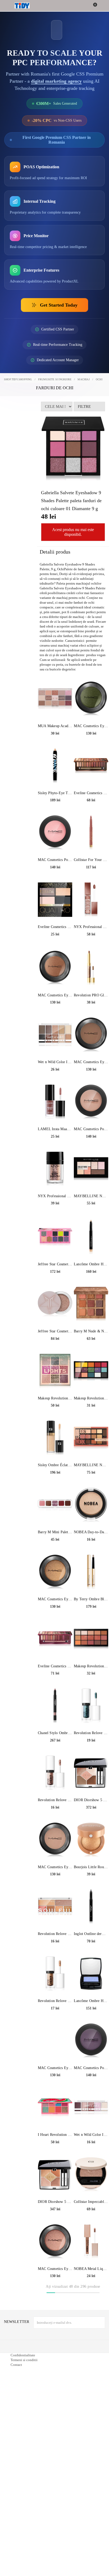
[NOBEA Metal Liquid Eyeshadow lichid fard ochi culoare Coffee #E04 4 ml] (91, 2242)
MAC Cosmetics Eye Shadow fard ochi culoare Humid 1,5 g (91, 726)
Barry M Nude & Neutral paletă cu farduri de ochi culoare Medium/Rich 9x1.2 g (91, 1331)
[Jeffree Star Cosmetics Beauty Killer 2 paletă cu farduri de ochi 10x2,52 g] (55, 1237)
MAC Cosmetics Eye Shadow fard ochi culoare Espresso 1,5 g (91, 1062)
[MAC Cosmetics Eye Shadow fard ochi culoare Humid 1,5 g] (91, 699)
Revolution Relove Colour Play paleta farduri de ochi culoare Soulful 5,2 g (55, 1934)
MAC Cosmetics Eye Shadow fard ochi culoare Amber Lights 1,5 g (55, 1599)
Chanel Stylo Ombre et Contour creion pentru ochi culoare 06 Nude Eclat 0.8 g (55, 1733)
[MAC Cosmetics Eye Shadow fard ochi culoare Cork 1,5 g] (55, 2041)
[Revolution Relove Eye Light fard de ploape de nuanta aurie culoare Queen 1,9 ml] (55, 1773)
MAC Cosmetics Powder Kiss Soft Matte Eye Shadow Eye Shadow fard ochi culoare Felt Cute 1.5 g (55, 860)
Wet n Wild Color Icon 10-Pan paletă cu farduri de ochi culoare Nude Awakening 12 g (55, 1062)
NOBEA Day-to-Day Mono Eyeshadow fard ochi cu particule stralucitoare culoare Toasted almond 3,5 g (91, 1532)
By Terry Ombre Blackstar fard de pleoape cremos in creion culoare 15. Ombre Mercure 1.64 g (91, 1599)
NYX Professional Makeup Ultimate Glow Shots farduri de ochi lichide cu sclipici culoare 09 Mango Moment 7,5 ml (91, 927)
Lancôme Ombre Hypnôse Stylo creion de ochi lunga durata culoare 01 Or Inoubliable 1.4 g (91, 1264)
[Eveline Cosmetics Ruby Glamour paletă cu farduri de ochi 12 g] (55, 1639)
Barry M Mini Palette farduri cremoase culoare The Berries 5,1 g (55, 1532)
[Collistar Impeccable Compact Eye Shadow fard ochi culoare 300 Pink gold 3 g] (91, 2175)
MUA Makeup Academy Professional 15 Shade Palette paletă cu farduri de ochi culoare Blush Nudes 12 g (55, 726)
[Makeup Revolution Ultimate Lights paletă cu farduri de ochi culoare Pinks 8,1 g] (55, 1371)
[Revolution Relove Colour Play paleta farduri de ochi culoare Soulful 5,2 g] (55, 1907)
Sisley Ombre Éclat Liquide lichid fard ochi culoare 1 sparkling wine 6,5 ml (55, 1465)
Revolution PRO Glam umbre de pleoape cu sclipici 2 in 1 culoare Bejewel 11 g (91, 995)
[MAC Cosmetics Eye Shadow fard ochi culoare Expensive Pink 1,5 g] (55, 2242)
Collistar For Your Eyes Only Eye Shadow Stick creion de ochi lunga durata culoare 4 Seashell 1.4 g (91, 860)
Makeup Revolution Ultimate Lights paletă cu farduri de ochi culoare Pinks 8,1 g (55, 1398)
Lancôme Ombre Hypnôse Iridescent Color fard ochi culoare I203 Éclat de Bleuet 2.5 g (91, 2001)
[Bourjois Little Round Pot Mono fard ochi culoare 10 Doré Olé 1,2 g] (91, 1840)
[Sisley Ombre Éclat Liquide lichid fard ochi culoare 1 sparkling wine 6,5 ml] (55, 1438)
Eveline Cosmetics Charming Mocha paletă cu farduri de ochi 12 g (91, 793)
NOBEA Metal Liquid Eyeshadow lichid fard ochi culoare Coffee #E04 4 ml (91, 2269)
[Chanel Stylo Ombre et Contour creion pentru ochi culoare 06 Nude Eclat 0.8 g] (55, 1706)
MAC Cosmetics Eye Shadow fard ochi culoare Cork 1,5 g (55, 2068)
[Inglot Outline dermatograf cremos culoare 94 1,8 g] (91, 1907)
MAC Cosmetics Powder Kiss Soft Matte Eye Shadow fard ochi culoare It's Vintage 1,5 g (91, 2068)
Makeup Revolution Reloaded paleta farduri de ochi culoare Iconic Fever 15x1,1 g (91, 1666)
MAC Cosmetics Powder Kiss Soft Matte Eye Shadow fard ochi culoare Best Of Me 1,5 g (91, 1129)
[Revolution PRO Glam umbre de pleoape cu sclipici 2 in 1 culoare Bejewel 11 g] (91, 968)
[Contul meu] (101, 6)
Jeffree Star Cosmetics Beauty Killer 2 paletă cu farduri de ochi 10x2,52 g (55, 1264)
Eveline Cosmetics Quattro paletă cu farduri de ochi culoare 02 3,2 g (55, 927)
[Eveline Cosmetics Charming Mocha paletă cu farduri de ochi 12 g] (91, 766)
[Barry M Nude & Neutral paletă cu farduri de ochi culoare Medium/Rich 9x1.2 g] (91, 1304)
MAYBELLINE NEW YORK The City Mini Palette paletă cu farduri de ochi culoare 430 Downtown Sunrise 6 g (91, 1196)
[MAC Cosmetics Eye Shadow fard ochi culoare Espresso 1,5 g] (91, 1035)
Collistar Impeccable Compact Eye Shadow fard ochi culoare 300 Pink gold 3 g (91, 2202)
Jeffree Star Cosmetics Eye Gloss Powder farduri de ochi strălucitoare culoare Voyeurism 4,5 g (55, 1331)
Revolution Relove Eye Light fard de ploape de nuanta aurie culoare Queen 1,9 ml (55, 1800)
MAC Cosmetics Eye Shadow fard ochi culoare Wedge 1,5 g (55, 1867)
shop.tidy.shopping (18, 379)
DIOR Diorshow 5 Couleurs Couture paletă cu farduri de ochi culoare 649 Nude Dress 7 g (91, 1800)
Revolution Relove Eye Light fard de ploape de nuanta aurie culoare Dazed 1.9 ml (91, 1733)
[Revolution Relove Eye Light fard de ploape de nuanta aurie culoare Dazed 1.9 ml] (91, 1706)
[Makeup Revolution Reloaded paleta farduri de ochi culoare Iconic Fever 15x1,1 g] (91, 1639)
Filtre (84, 406)
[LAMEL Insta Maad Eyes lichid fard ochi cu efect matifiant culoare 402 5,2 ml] (55, 1102)
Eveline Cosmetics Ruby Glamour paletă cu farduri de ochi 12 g (55, 1666)
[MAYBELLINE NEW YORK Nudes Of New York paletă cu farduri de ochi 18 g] (91, 1438)
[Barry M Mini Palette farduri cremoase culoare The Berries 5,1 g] (55, 1505)
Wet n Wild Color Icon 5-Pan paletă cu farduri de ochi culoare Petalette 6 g (91, 2135)
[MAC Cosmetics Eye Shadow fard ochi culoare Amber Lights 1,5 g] (55, 1572)
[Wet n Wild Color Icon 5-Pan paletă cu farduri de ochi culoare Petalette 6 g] (91, 2107)
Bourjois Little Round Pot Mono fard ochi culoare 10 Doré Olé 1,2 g (91, 1867)
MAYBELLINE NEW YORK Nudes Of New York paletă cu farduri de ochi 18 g (91, 1465)
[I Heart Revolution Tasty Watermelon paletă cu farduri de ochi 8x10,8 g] (55, 2107)
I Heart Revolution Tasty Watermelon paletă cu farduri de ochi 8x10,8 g (55, 2135)
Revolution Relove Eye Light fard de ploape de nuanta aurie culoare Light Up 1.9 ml (55, 2001)
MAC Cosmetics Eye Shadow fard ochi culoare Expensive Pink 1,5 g (55, 2269)
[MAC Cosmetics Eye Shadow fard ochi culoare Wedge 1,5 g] (55, 1840)
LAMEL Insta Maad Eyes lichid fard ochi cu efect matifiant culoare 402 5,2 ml (55, 1129)
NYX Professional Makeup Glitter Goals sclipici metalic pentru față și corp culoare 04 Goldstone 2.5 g (55, 1196)
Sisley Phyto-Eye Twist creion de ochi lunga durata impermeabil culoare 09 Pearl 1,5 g (55, 793)
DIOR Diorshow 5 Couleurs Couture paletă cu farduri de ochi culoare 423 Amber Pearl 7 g (55, 2202)
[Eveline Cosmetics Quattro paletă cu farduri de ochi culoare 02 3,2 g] (55, 900)
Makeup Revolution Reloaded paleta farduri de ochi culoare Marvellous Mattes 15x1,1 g (91, 1398)
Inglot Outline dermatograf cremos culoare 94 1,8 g (91, 1934)
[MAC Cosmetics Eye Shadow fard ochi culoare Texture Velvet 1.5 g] (55, 968)
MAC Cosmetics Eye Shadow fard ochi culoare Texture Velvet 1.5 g (55, 995)
